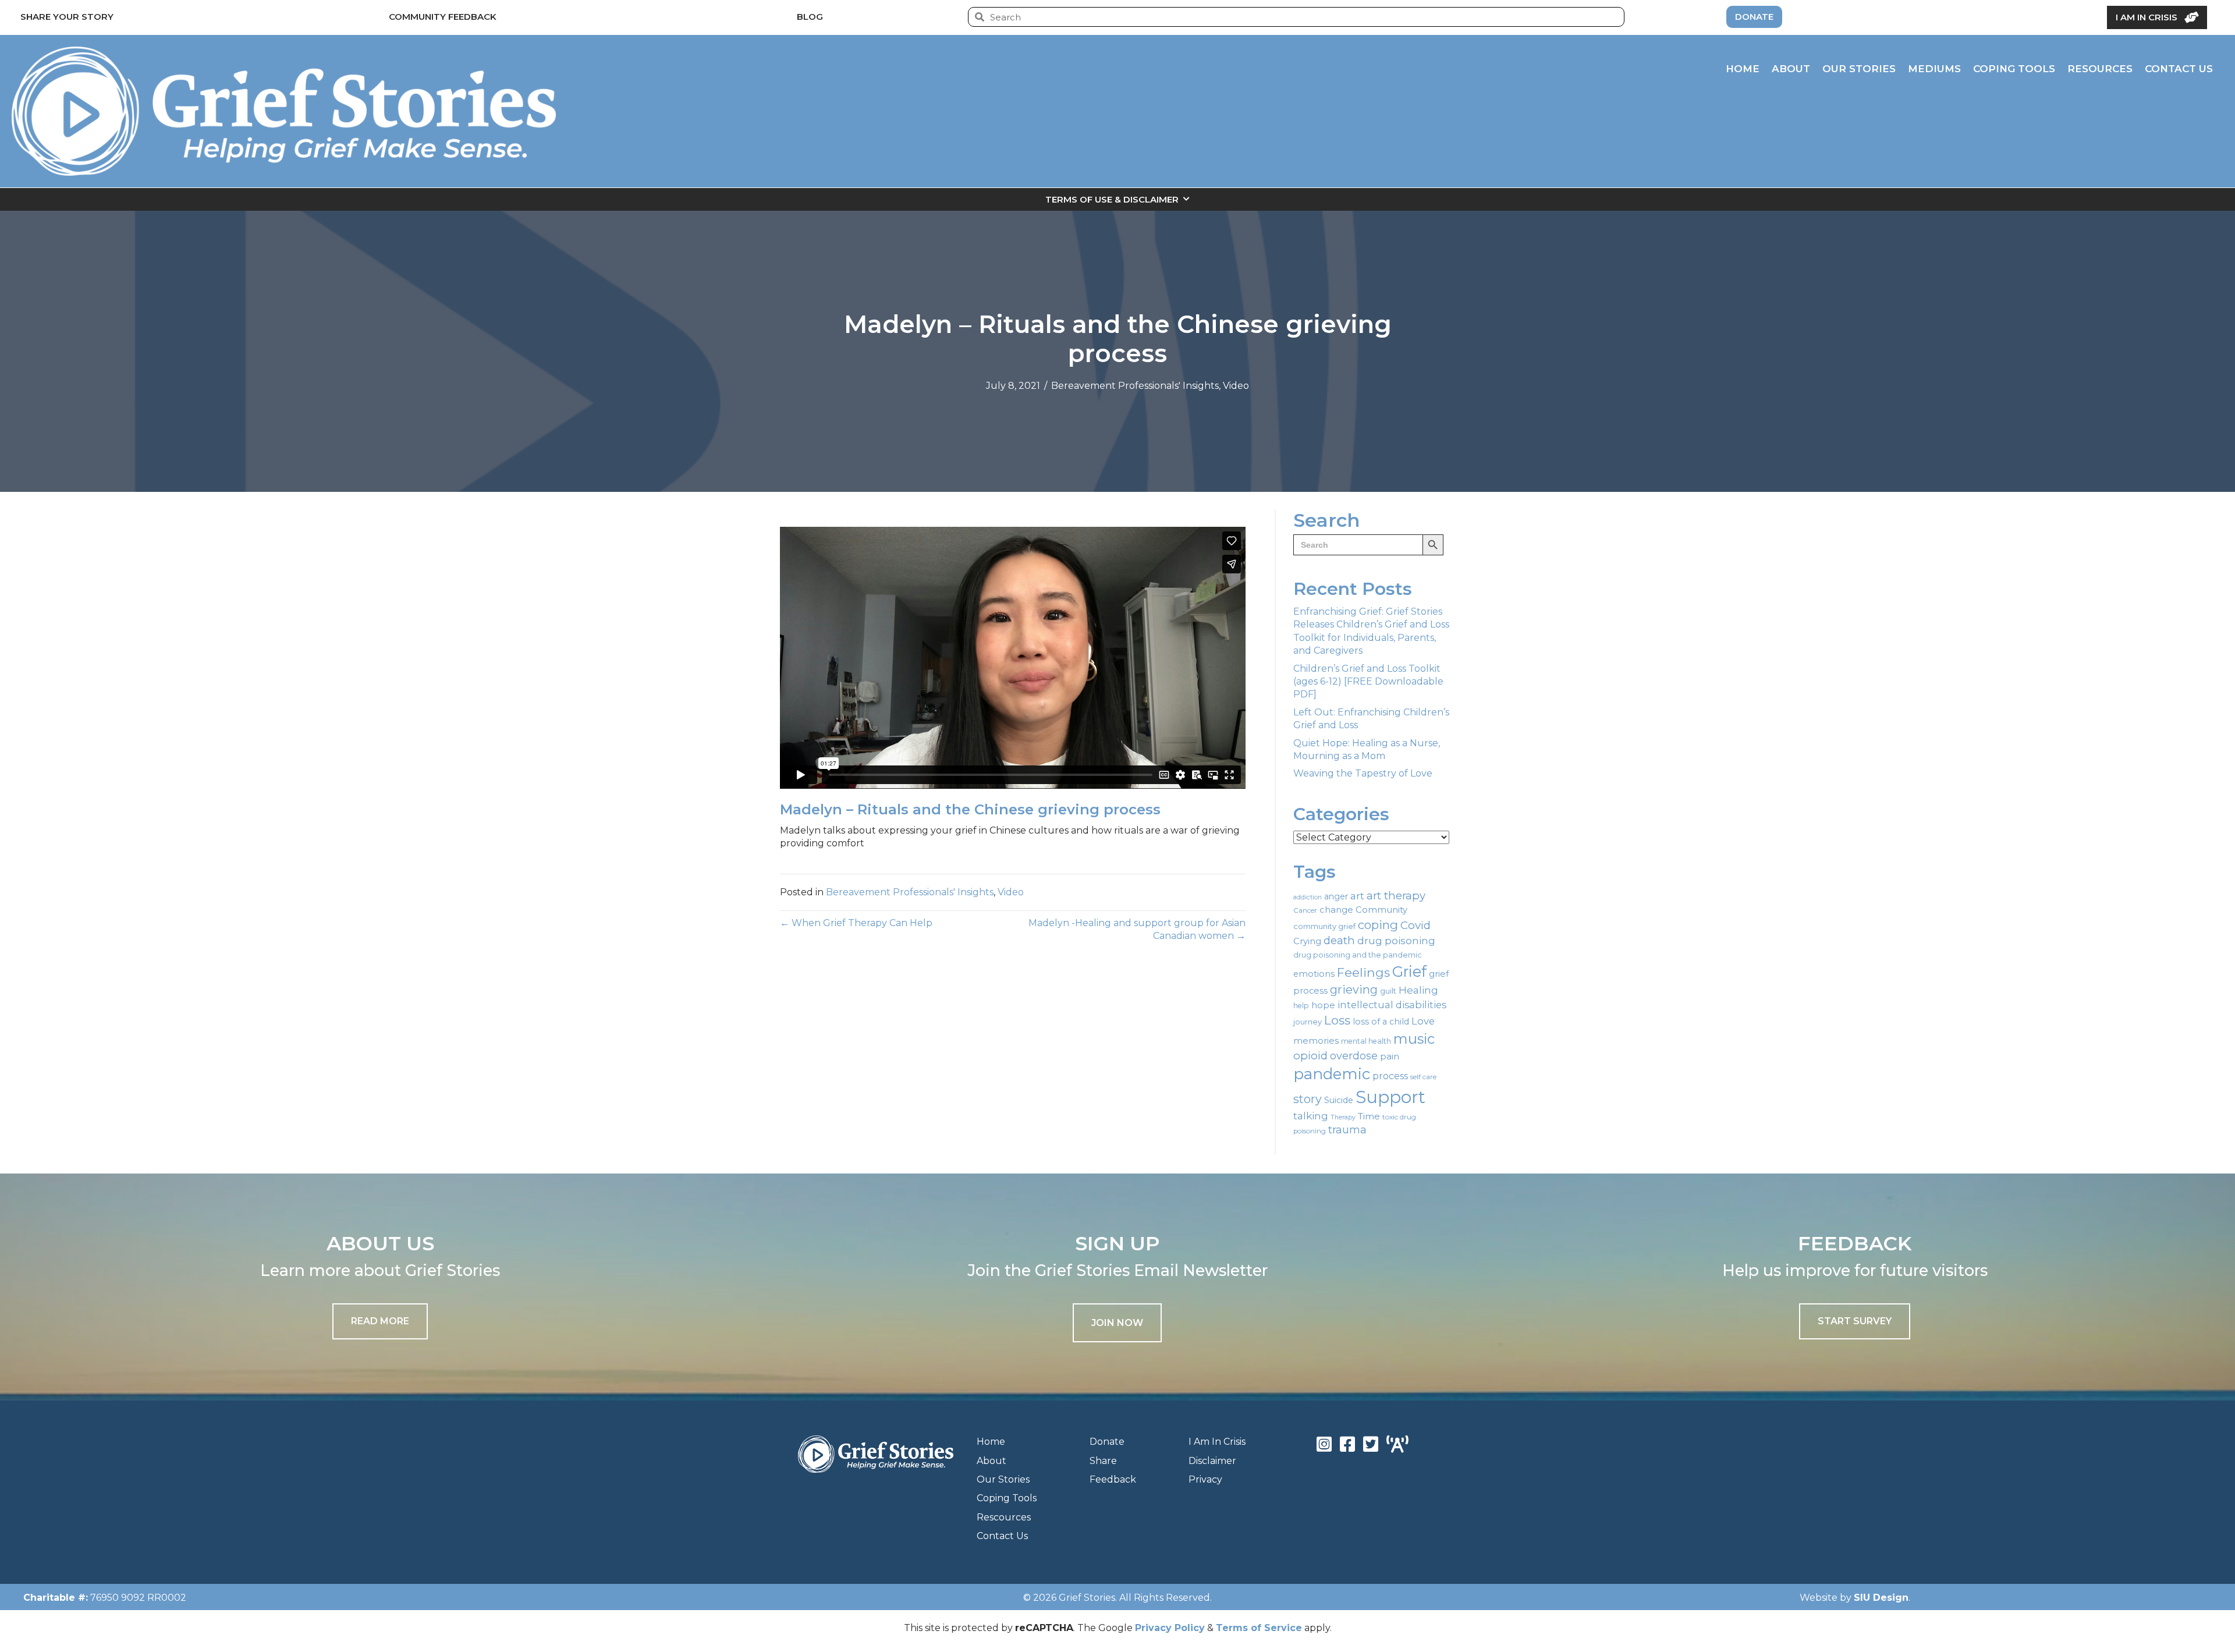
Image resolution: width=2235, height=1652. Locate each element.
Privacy (1205, 1479)
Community (1381, 910)
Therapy (1343, 1117)
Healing (1418, 990)
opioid (1310, 1056)
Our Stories (1003, 1479)
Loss (1337, 1020)
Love (1423, 1021)
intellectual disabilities (1392, 1005)
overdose (1354, 1056)
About (991, 1461)
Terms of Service (1259, 1628)
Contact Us (1002, 1536)
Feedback (1113, 1479)
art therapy (1396, 896)
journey (1308, 1022)
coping (1378, 925)
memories (1316, 1041)
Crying (1307, 941)
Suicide (1339, 1100)
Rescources (1004, 1517)
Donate (1107, 1442)
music (1414, 1039)
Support (1390, 1097)
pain (1390, 1056)
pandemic (1332, 1074)
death (1339, 940)
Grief (1409, 972)
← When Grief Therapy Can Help (856, 923)
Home (991, 1442)
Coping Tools (1007, 1498)
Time (1369, 1116)
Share (1103, 1461)
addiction (1308, 897)
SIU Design (1881, 1598)
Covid (1415, 925)
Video (1236, 386)
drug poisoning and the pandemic (1358, 955)
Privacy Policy (1170, 1628)
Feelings (1363, 972)
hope (1323, 1005)
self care (1423, 1077)
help (1301, 1006)
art (1357, 896)
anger (1336, 896)
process (1390, 1076)
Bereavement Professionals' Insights (1135, 386)
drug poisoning (1396, 941)
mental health (1366, 1041)
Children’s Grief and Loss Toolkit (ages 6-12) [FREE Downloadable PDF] (1368, 682)
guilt (1388, 991)
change (1336, 910)
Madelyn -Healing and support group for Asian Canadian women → (1137, 929)
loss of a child (1381, 1022)
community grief (1324, 926)
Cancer (1305, 910)
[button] (1117, 1323)
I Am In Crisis (1217, 1442)
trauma (1347, 1130)
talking (1311, 1116)
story (1308, 1099)
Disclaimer (1212, 1461)
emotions (1314, 974)
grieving (1354, 990)
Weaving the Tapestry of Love (1363, 773)
